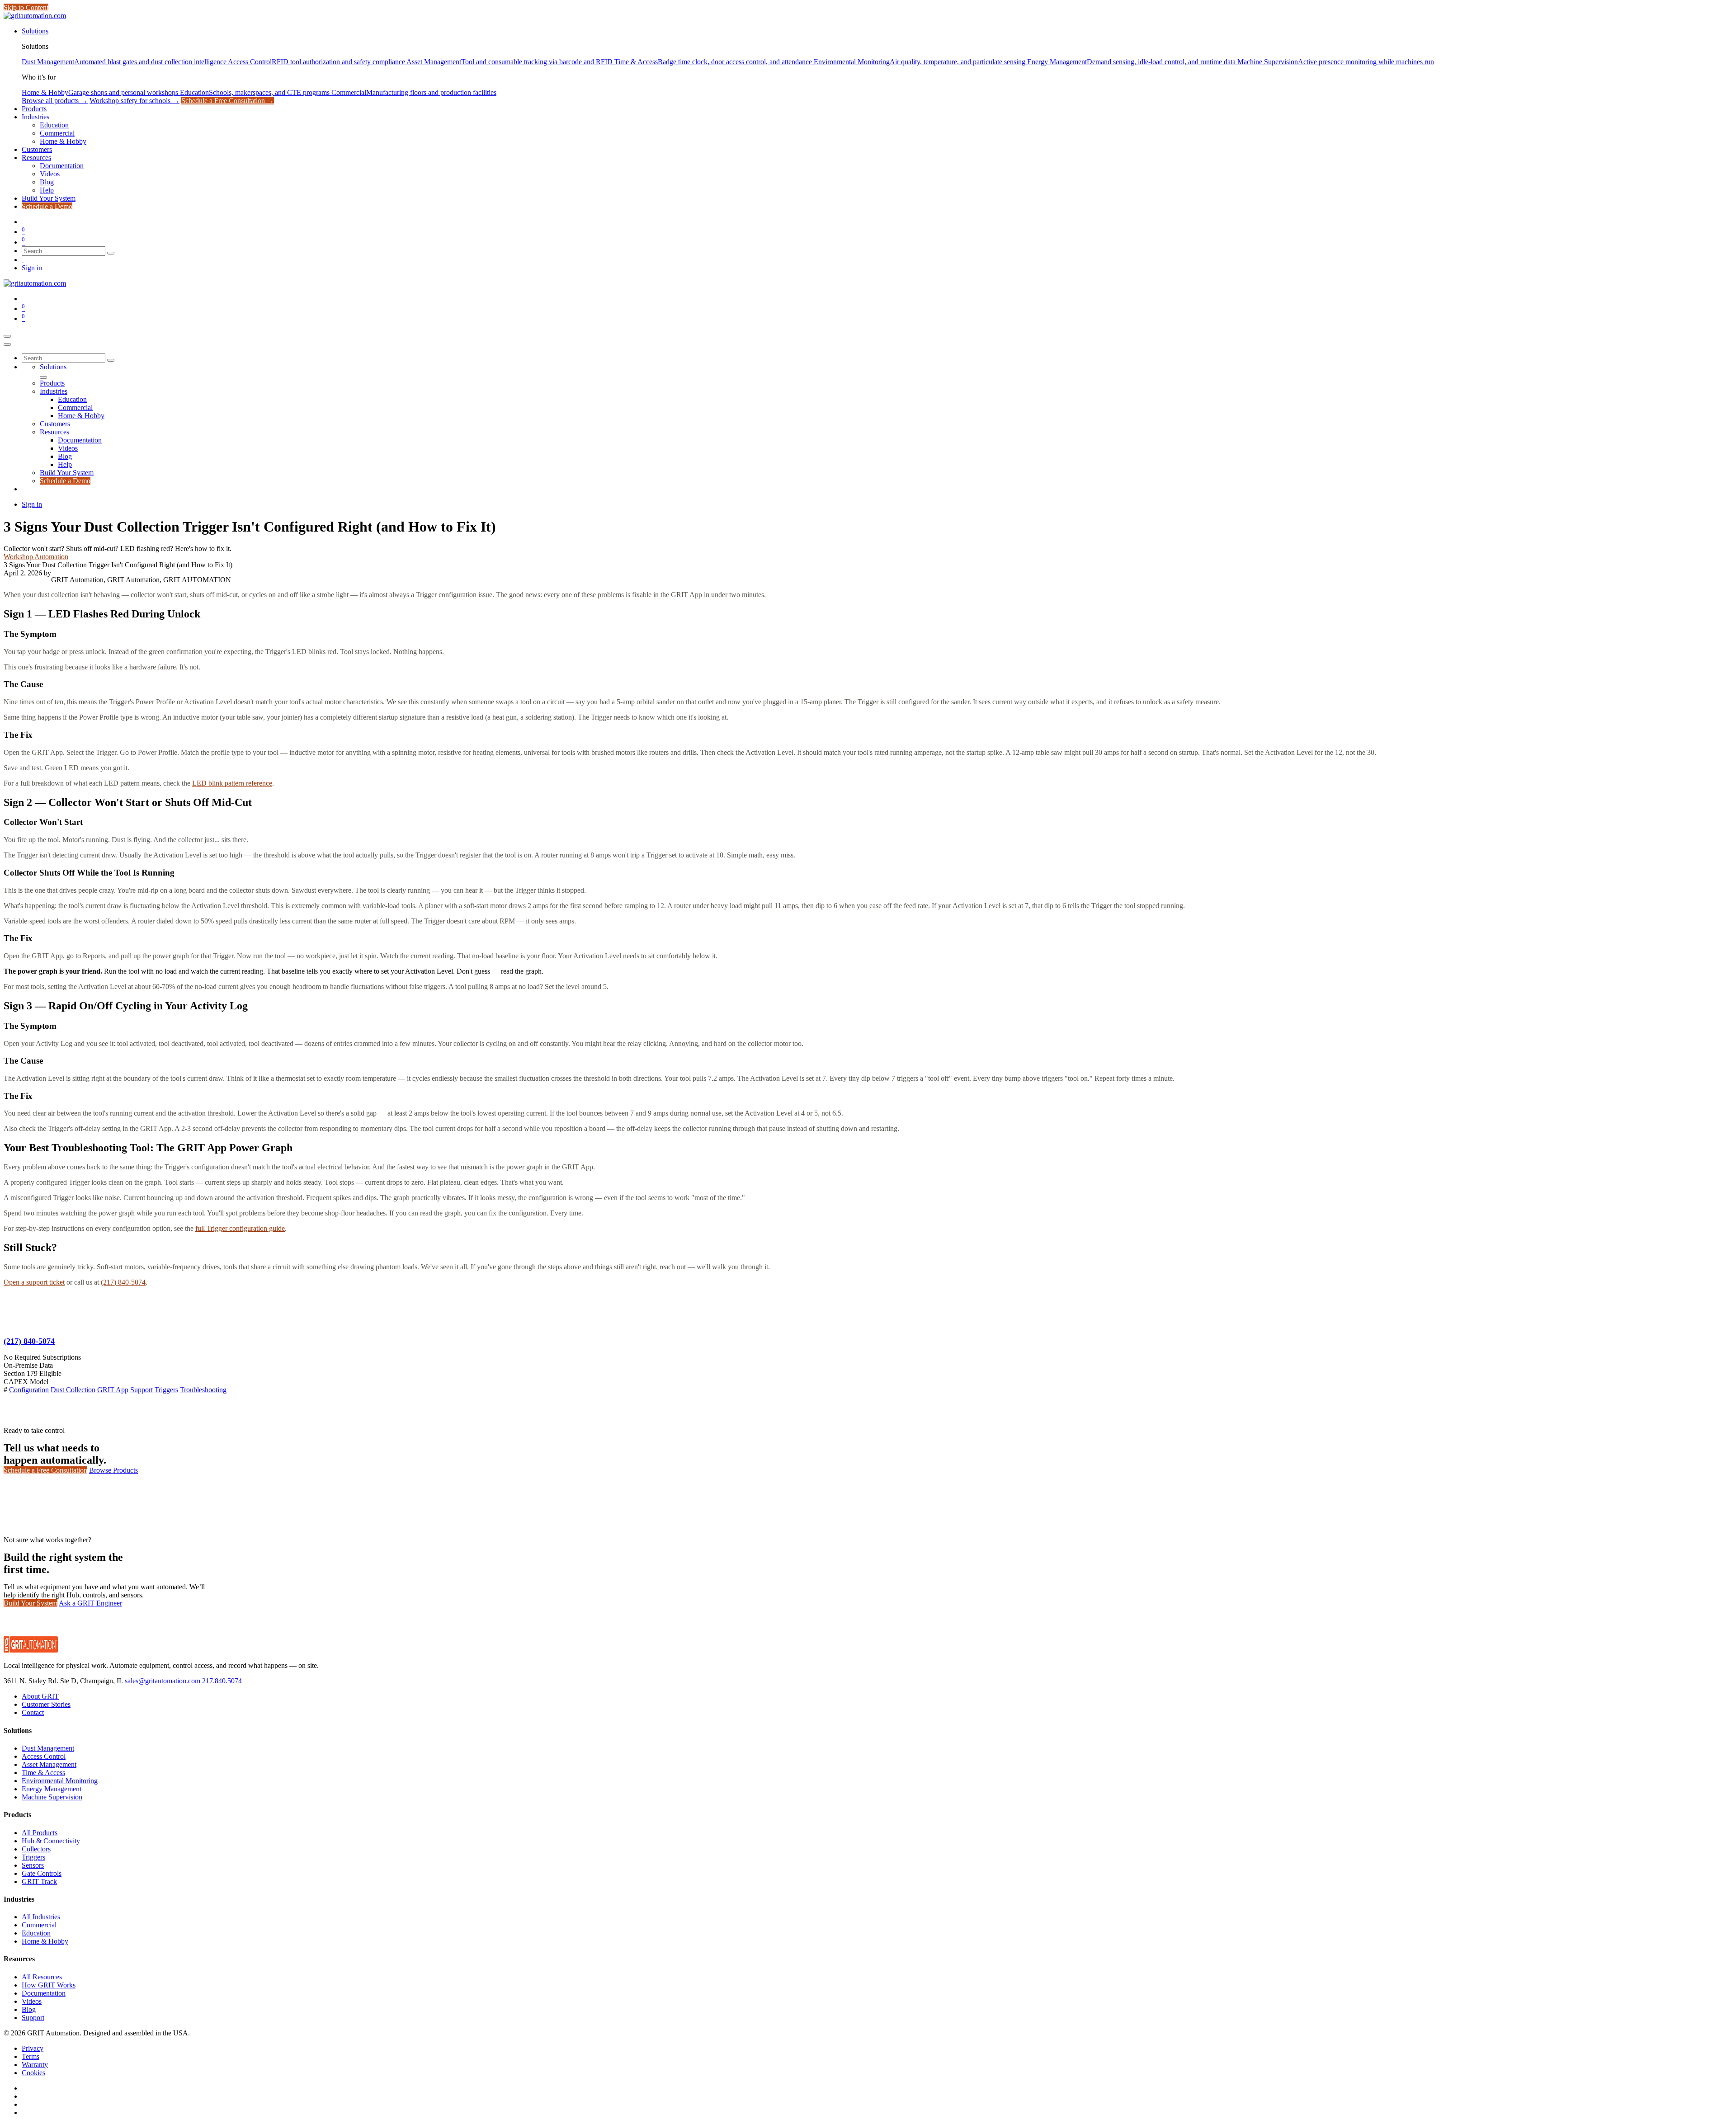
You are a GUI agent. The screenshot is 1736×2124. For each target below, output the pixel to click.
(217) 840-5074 (123, 1282)
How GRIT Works (49, 1985)
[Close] (7, 344)
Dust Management (48, 1748)
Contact (33, 1712)
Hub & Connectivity (51, 1841)
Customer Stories (46, 1704)
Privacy (33, 2048)
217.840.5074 (222, 1681)
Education (36, 1933)
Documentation (44, 1993)
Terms (31, 2056)
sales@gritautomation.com (163, 1681)
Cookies (33, 2073)
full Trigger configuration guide (240, 1228)
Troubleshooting (203, 1390)
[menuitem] (35, 31)
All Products (40, 1833)
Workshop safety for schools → (134, 101)
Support (142, 1390)
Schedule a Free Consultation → (228, 101)
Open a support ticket (34, 1282)
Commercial (39, 1925)
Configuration (29, 1390)
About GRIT (40, 1696)
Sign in (32, 268)
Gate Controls (42, 1873)
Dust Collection (73, 1390)
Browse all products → (55, 101)
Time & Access (43, 1773)
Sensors (33, 1865)
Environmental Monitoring (60, 1781)
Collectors (36, 1849)
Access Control (44, 1756)
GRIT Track (39, 1881)
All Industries (41, 1917)
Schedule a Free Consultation (45, 1470)
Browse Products (113, 1470)
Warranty (35, 2065)
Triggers (166, 1390)
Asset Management (49, 1764)
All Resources (42, 1977)
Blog (29, 2009)
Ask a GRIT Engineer (90, 1603)
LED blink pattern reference (232, 783)
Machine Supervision (52, 1797)
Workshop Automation (36, 557)
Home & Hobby (45, 1941)
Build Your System (31, 1603)
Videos (32, 2001)
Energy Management (52, 1789)
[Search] (111, 253)
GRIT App (113, 1390)
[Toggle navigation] (7, 336)
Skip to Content (26, 7)
